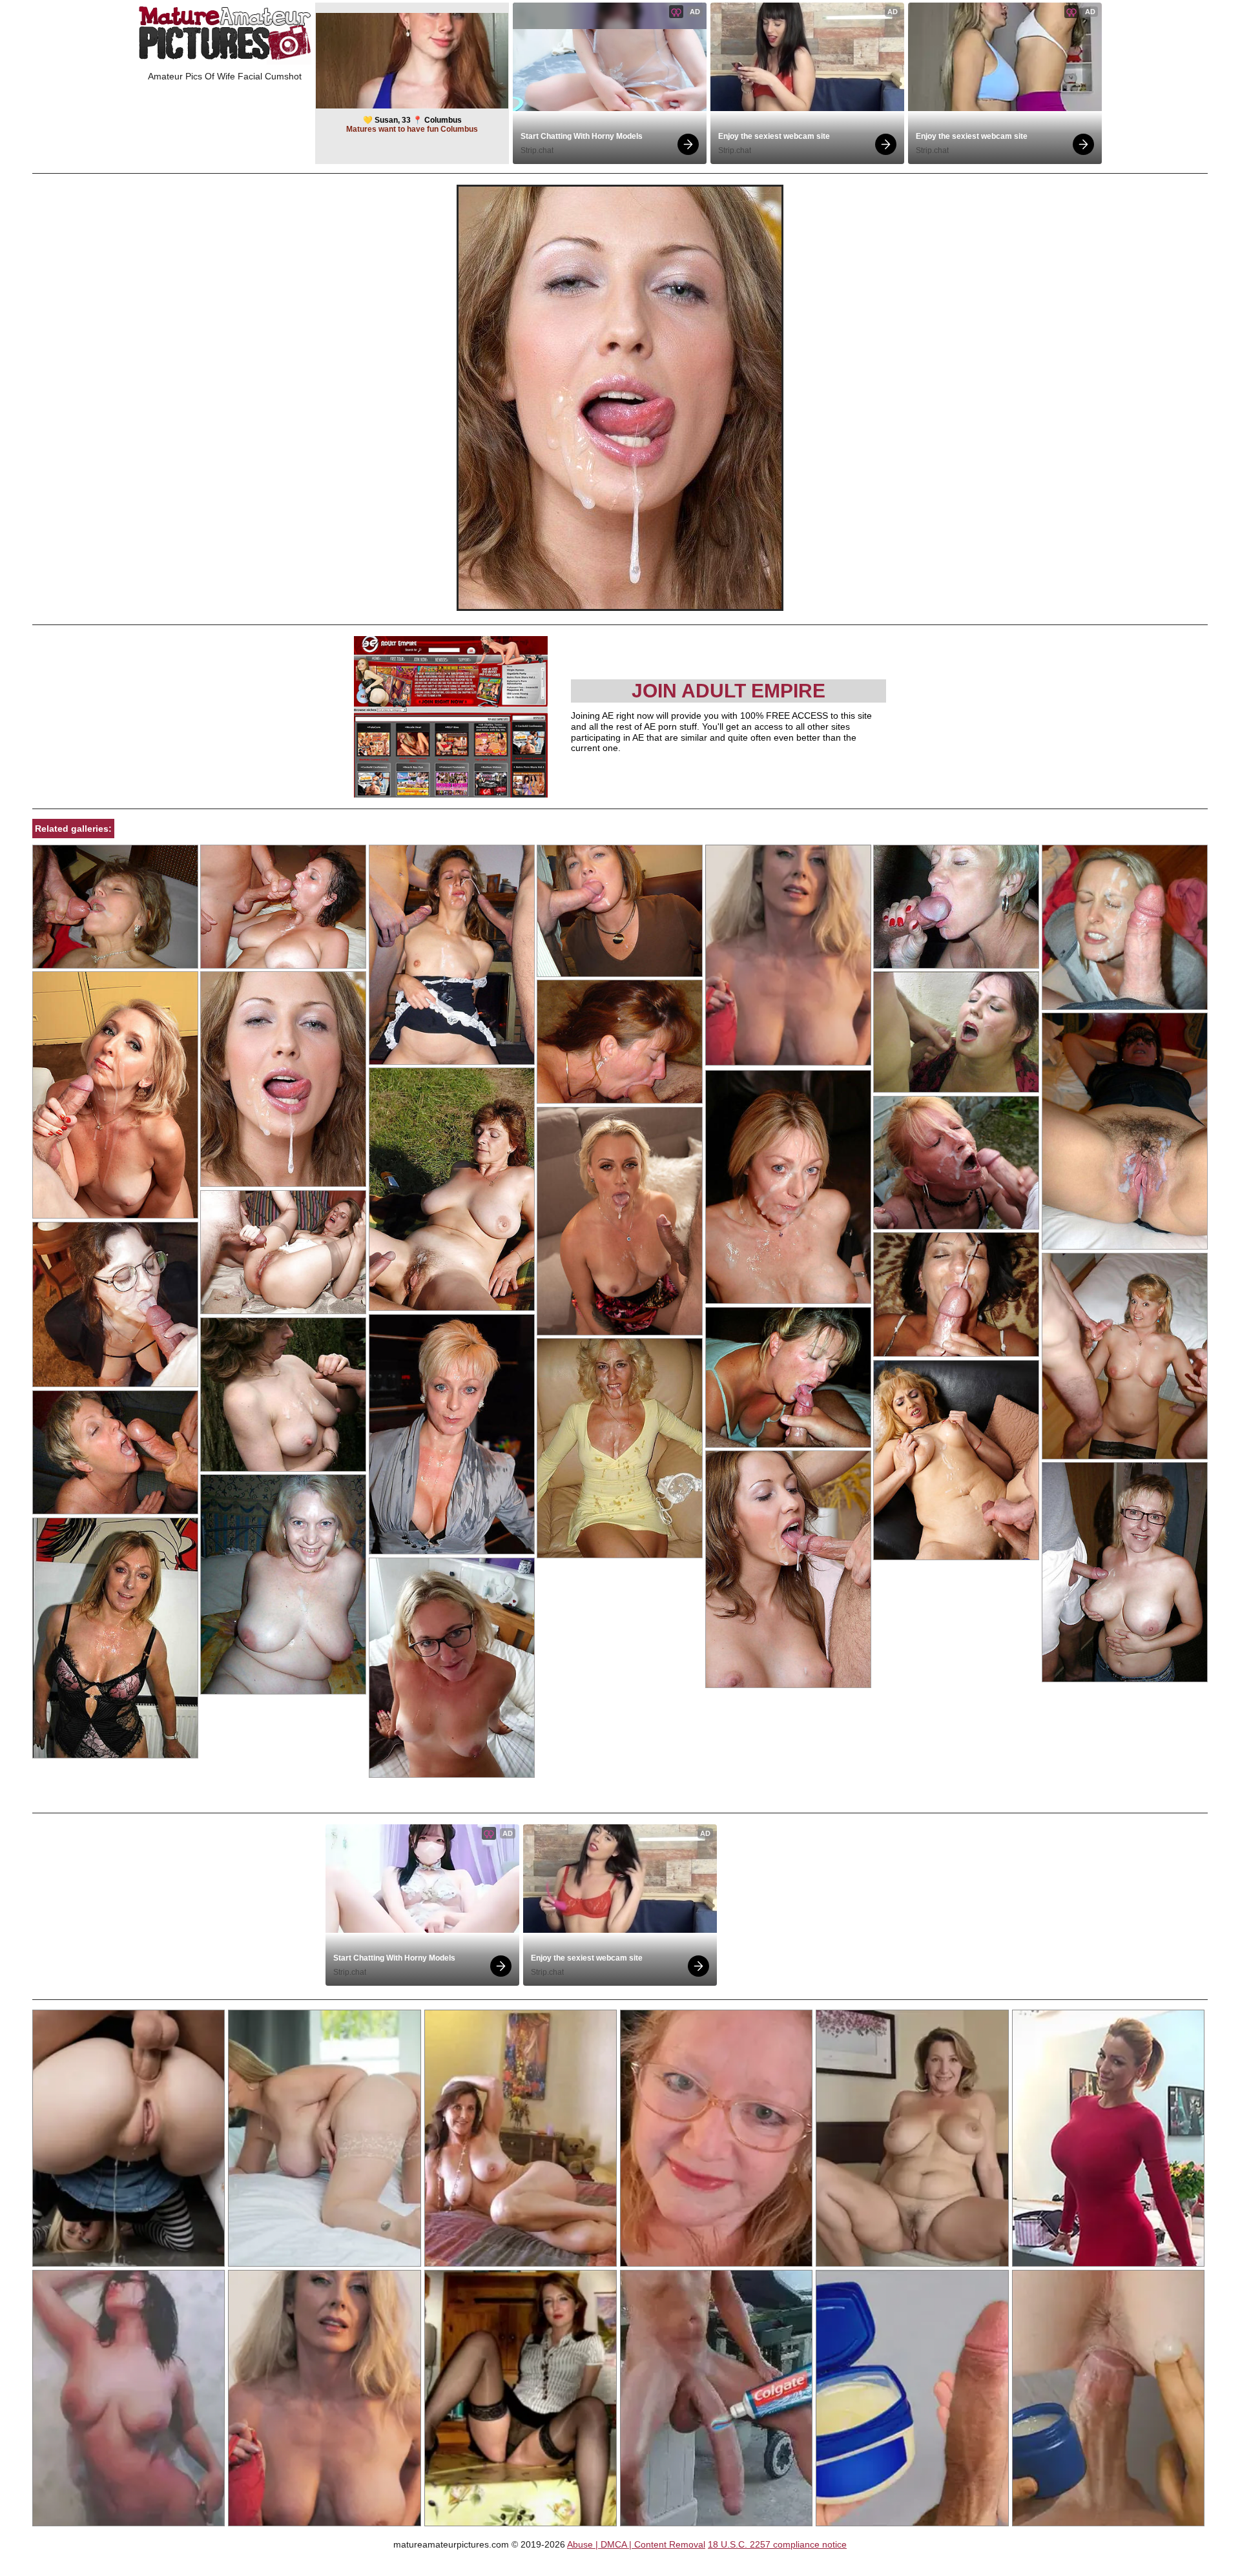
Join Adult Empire (728, 691)
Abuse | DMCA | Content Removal (636, 2544)
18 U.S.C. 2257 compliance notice (777, 2544)
